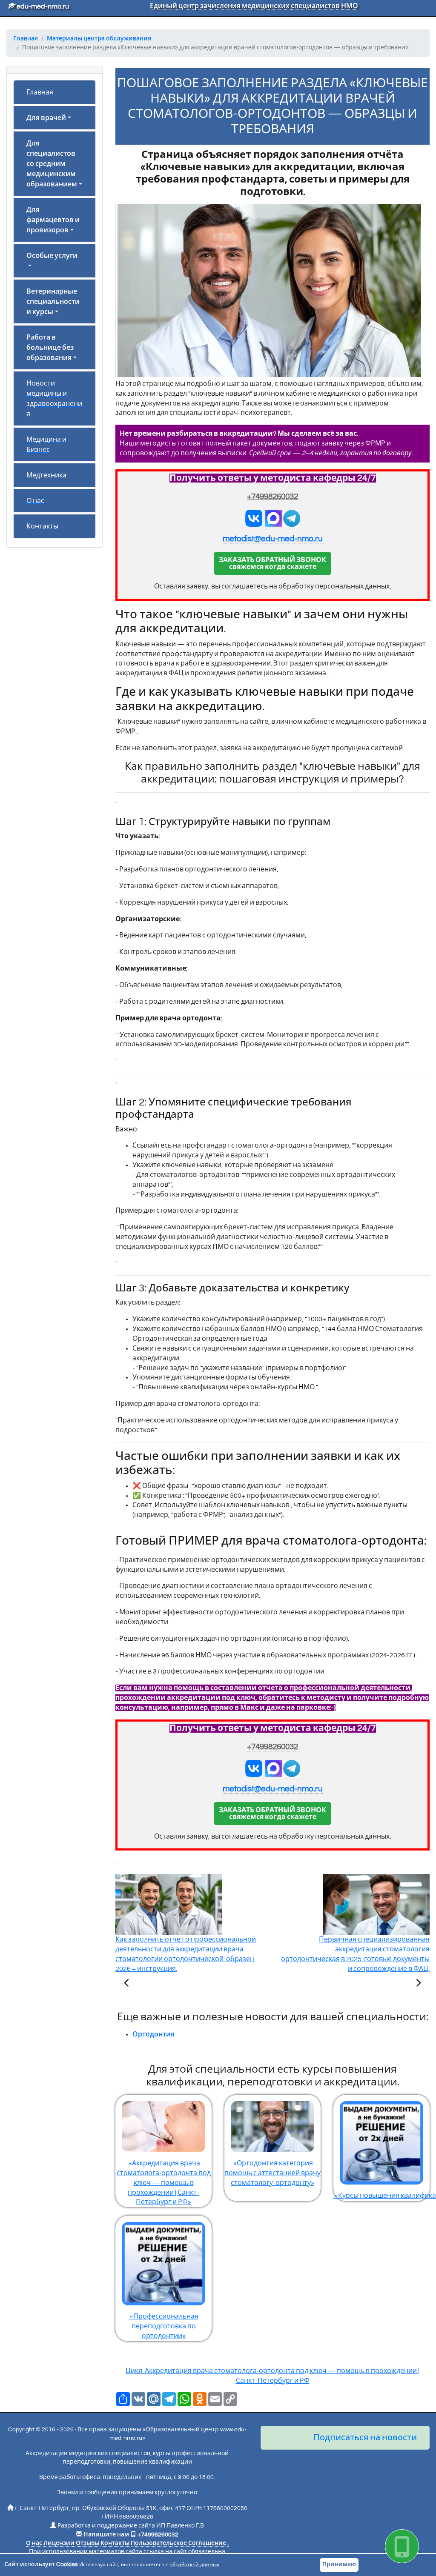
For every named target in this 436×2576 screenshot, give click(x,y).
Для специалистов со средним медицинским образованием (52, 164)
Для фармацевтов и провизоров (53, 220)
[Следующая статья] (418, 1984)
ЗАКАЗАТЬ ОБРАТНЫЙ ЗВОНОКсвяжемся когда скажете (272, 563)
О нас (35, 501)
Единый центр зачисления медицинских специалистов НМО (254, 6)
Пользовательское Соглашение (178, 2543)
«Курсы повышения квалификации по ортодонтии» (381, 2196)
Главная (40, 92)
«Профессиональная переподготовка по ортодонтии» (163, 2326)
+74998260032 (272, 497)
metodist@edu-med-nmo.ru (273, 539)
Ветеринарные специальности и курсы (53, 302)
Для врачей (46, 118)
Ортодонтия (153, 2034)
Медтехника (46, 475)
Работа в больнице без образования (50, 348)
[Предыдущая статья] (127, 1984)
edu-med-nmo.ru (42, 6)
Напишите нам (106, 2535)
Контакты (42, 526)
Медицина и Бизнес (46, 445)
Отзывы (87, 2543)
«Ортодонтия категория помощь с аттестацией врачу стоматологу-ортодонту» (272, 2173)
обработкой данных (194, 2565)
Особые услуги (52, 256)
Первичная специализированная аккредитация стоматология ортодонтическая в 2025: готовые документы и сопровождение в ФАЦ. (355, 1954)
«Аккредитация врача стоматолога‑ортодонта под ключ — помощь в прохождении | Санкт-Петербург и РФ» (164, 2183)
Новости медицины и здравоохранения (54, 399)
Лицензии (59, 2543)
